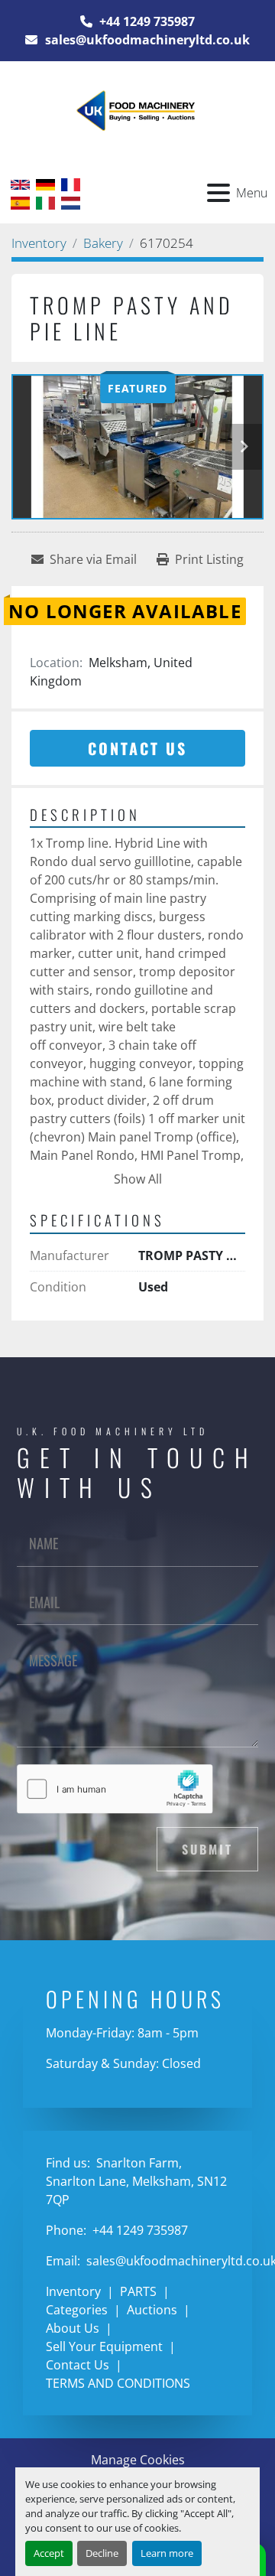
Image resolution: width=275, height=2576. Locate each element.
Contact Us (137, 748)
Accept (49, 2553)
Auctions (152, 2310)
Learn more (167, 2553)
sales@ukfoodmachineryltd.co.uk (146, 40)
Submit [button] (207, 1849)
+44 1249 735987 (146, 21)
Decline (102, 2553)
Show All (138, 1179)
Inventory (73, 2291)
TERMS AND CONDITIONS (118, 2383)
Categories (77, 2310)
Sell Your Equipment (104, 2346)
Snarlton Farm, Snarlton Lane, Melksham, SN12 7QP (136, 2181)
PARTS (138, 2291)
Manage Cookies (138, 2460)
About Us (73, 2328)
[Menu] (218, 193)
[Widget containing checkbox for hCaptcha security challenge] (115, 1789)
